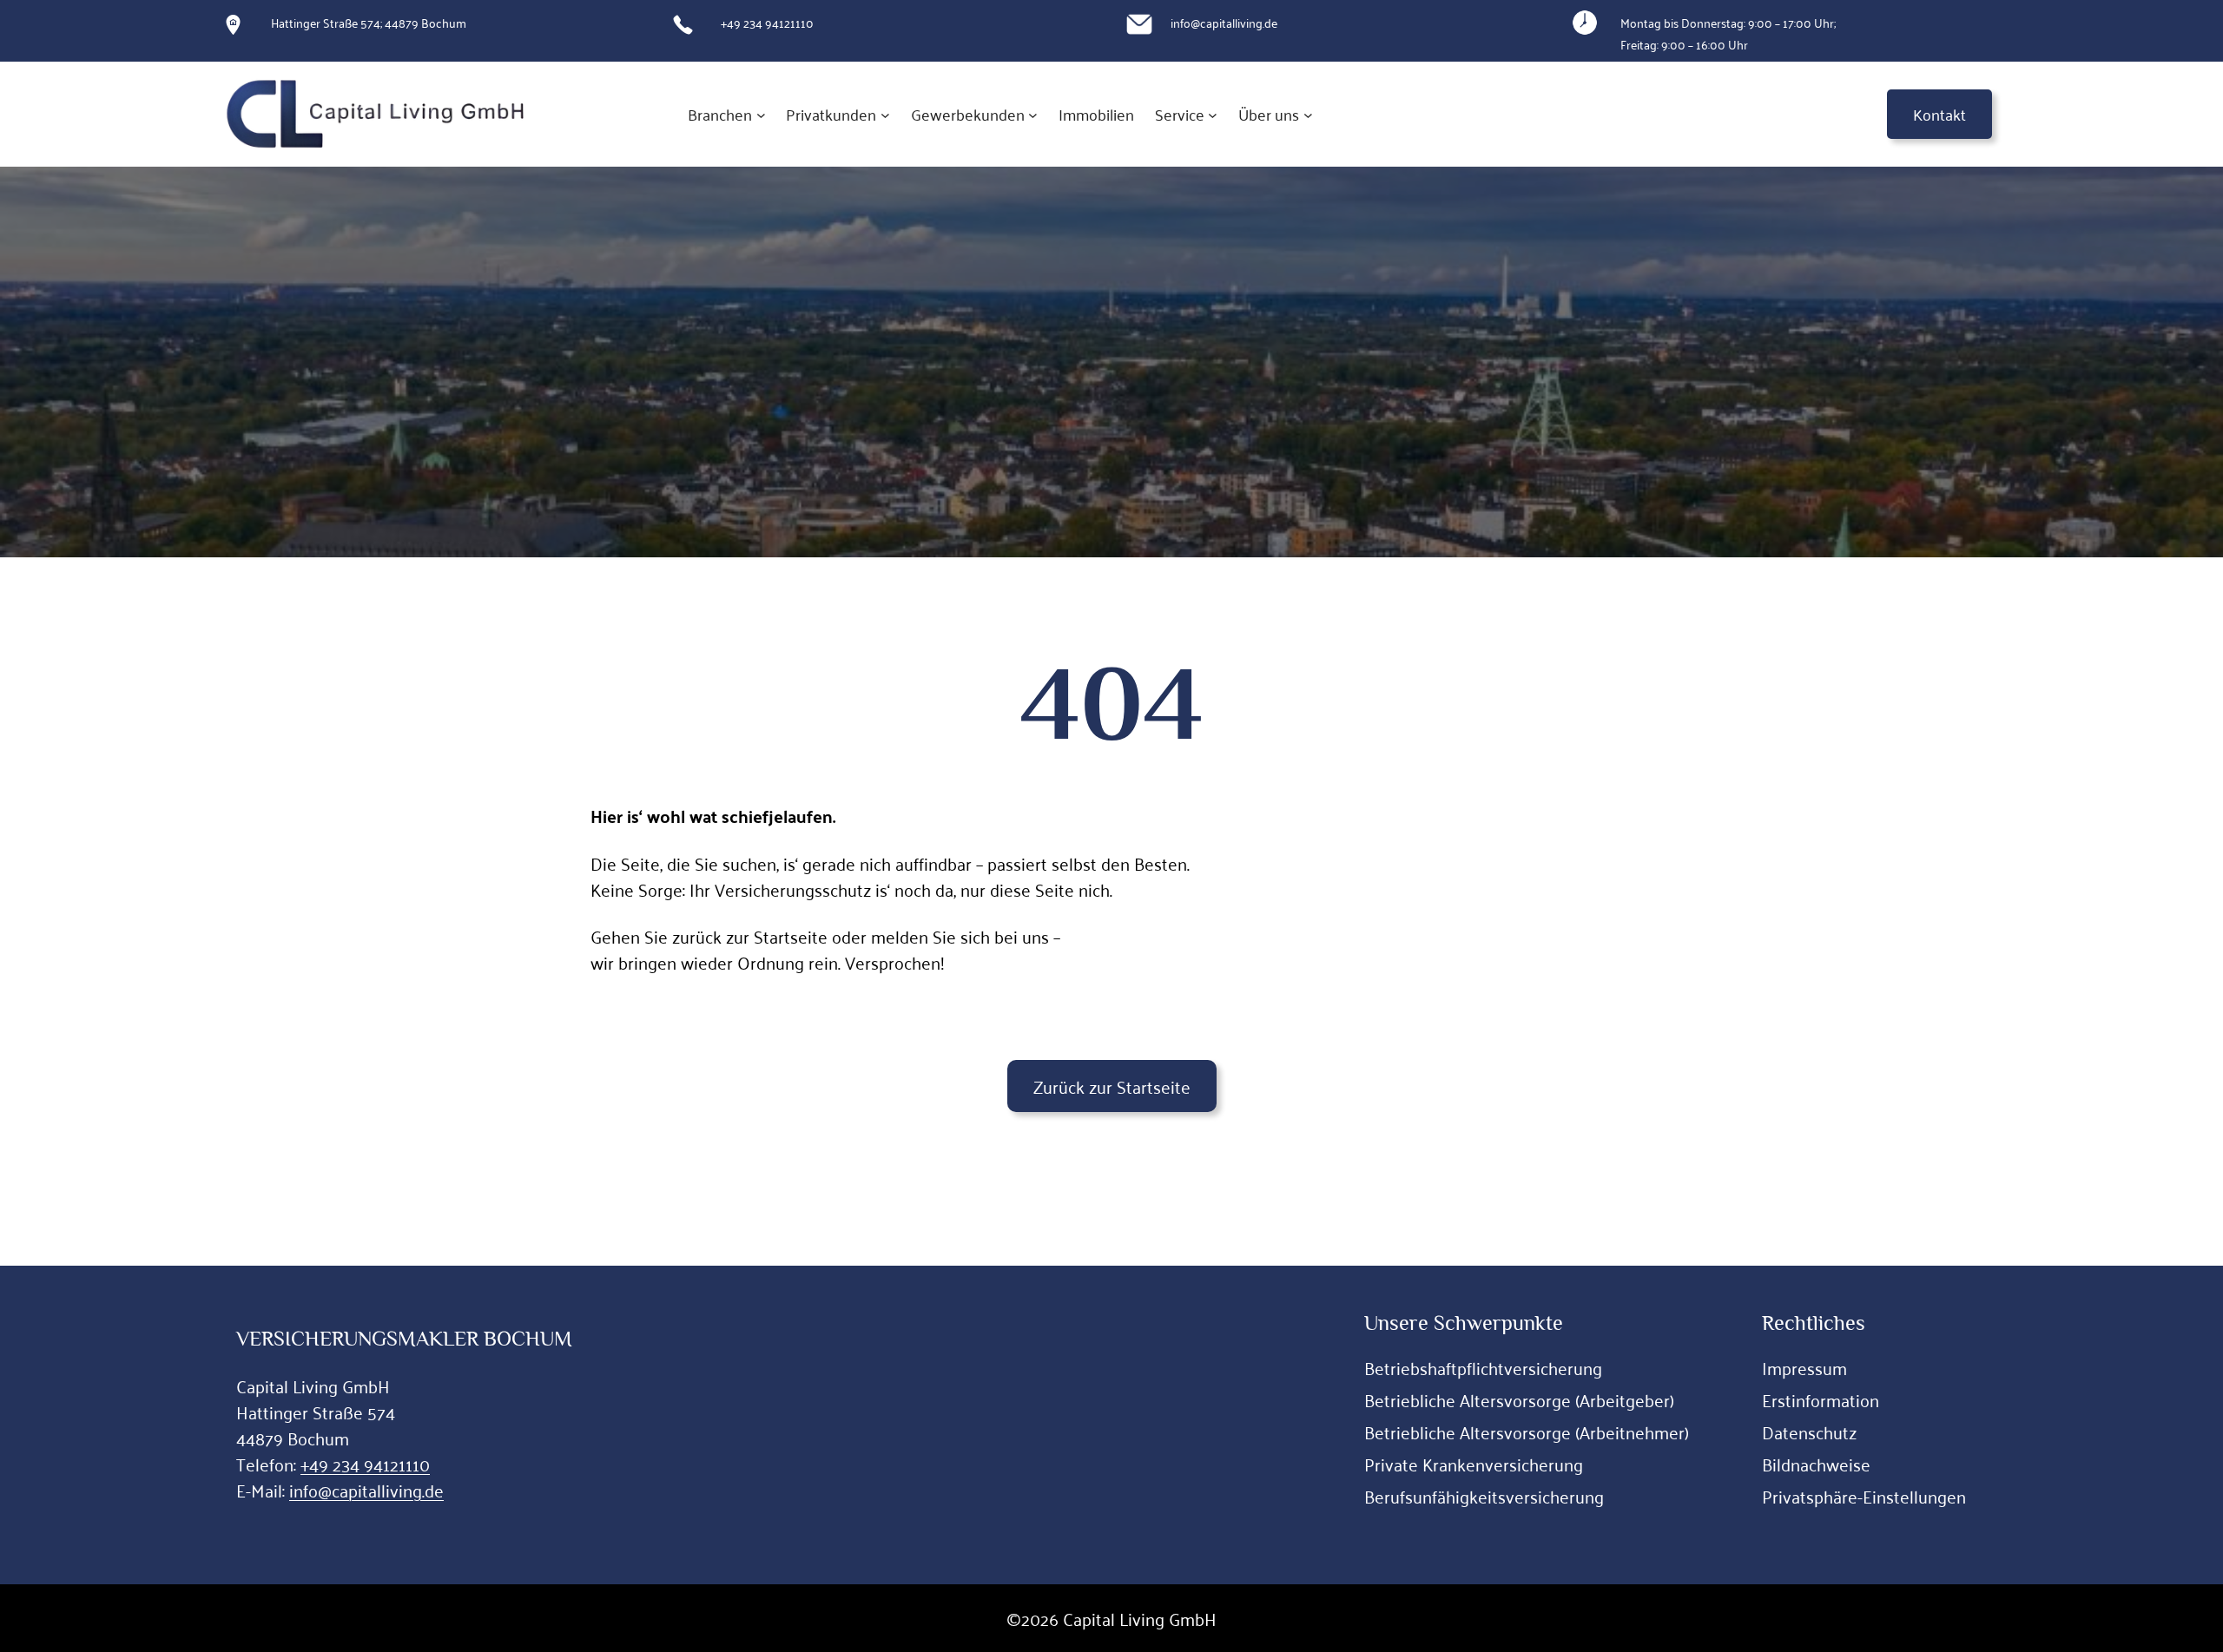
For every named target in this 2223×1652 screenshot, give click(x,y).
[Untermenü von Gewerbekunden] (1033, 114)
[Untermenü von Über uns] (1308, 114)
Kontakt (1939, 114)
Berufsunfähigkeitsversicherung (1484, 1496)
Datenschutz (1809, 1432)
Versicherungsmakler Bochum (404, 1338)
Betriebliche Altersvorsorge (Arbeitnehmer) (1527, 1432)
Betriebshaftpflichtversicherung (1483, 1367)
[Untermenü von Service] (1213, 114)
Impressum (1804, 1367)
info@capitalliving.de (366, 1490)
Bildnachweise (1816, 1464)
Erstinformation (1821, 1399)
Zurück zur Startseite (1112, 1086)
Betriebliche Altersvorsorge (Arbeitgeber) (1519, 1399)
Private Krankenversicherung (1474, 1464)
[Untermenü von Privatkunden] (885, 114)
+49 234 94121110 (365, 1464)
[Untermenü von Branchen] (761, 114)
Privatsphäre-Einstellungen (1864, 1496)
